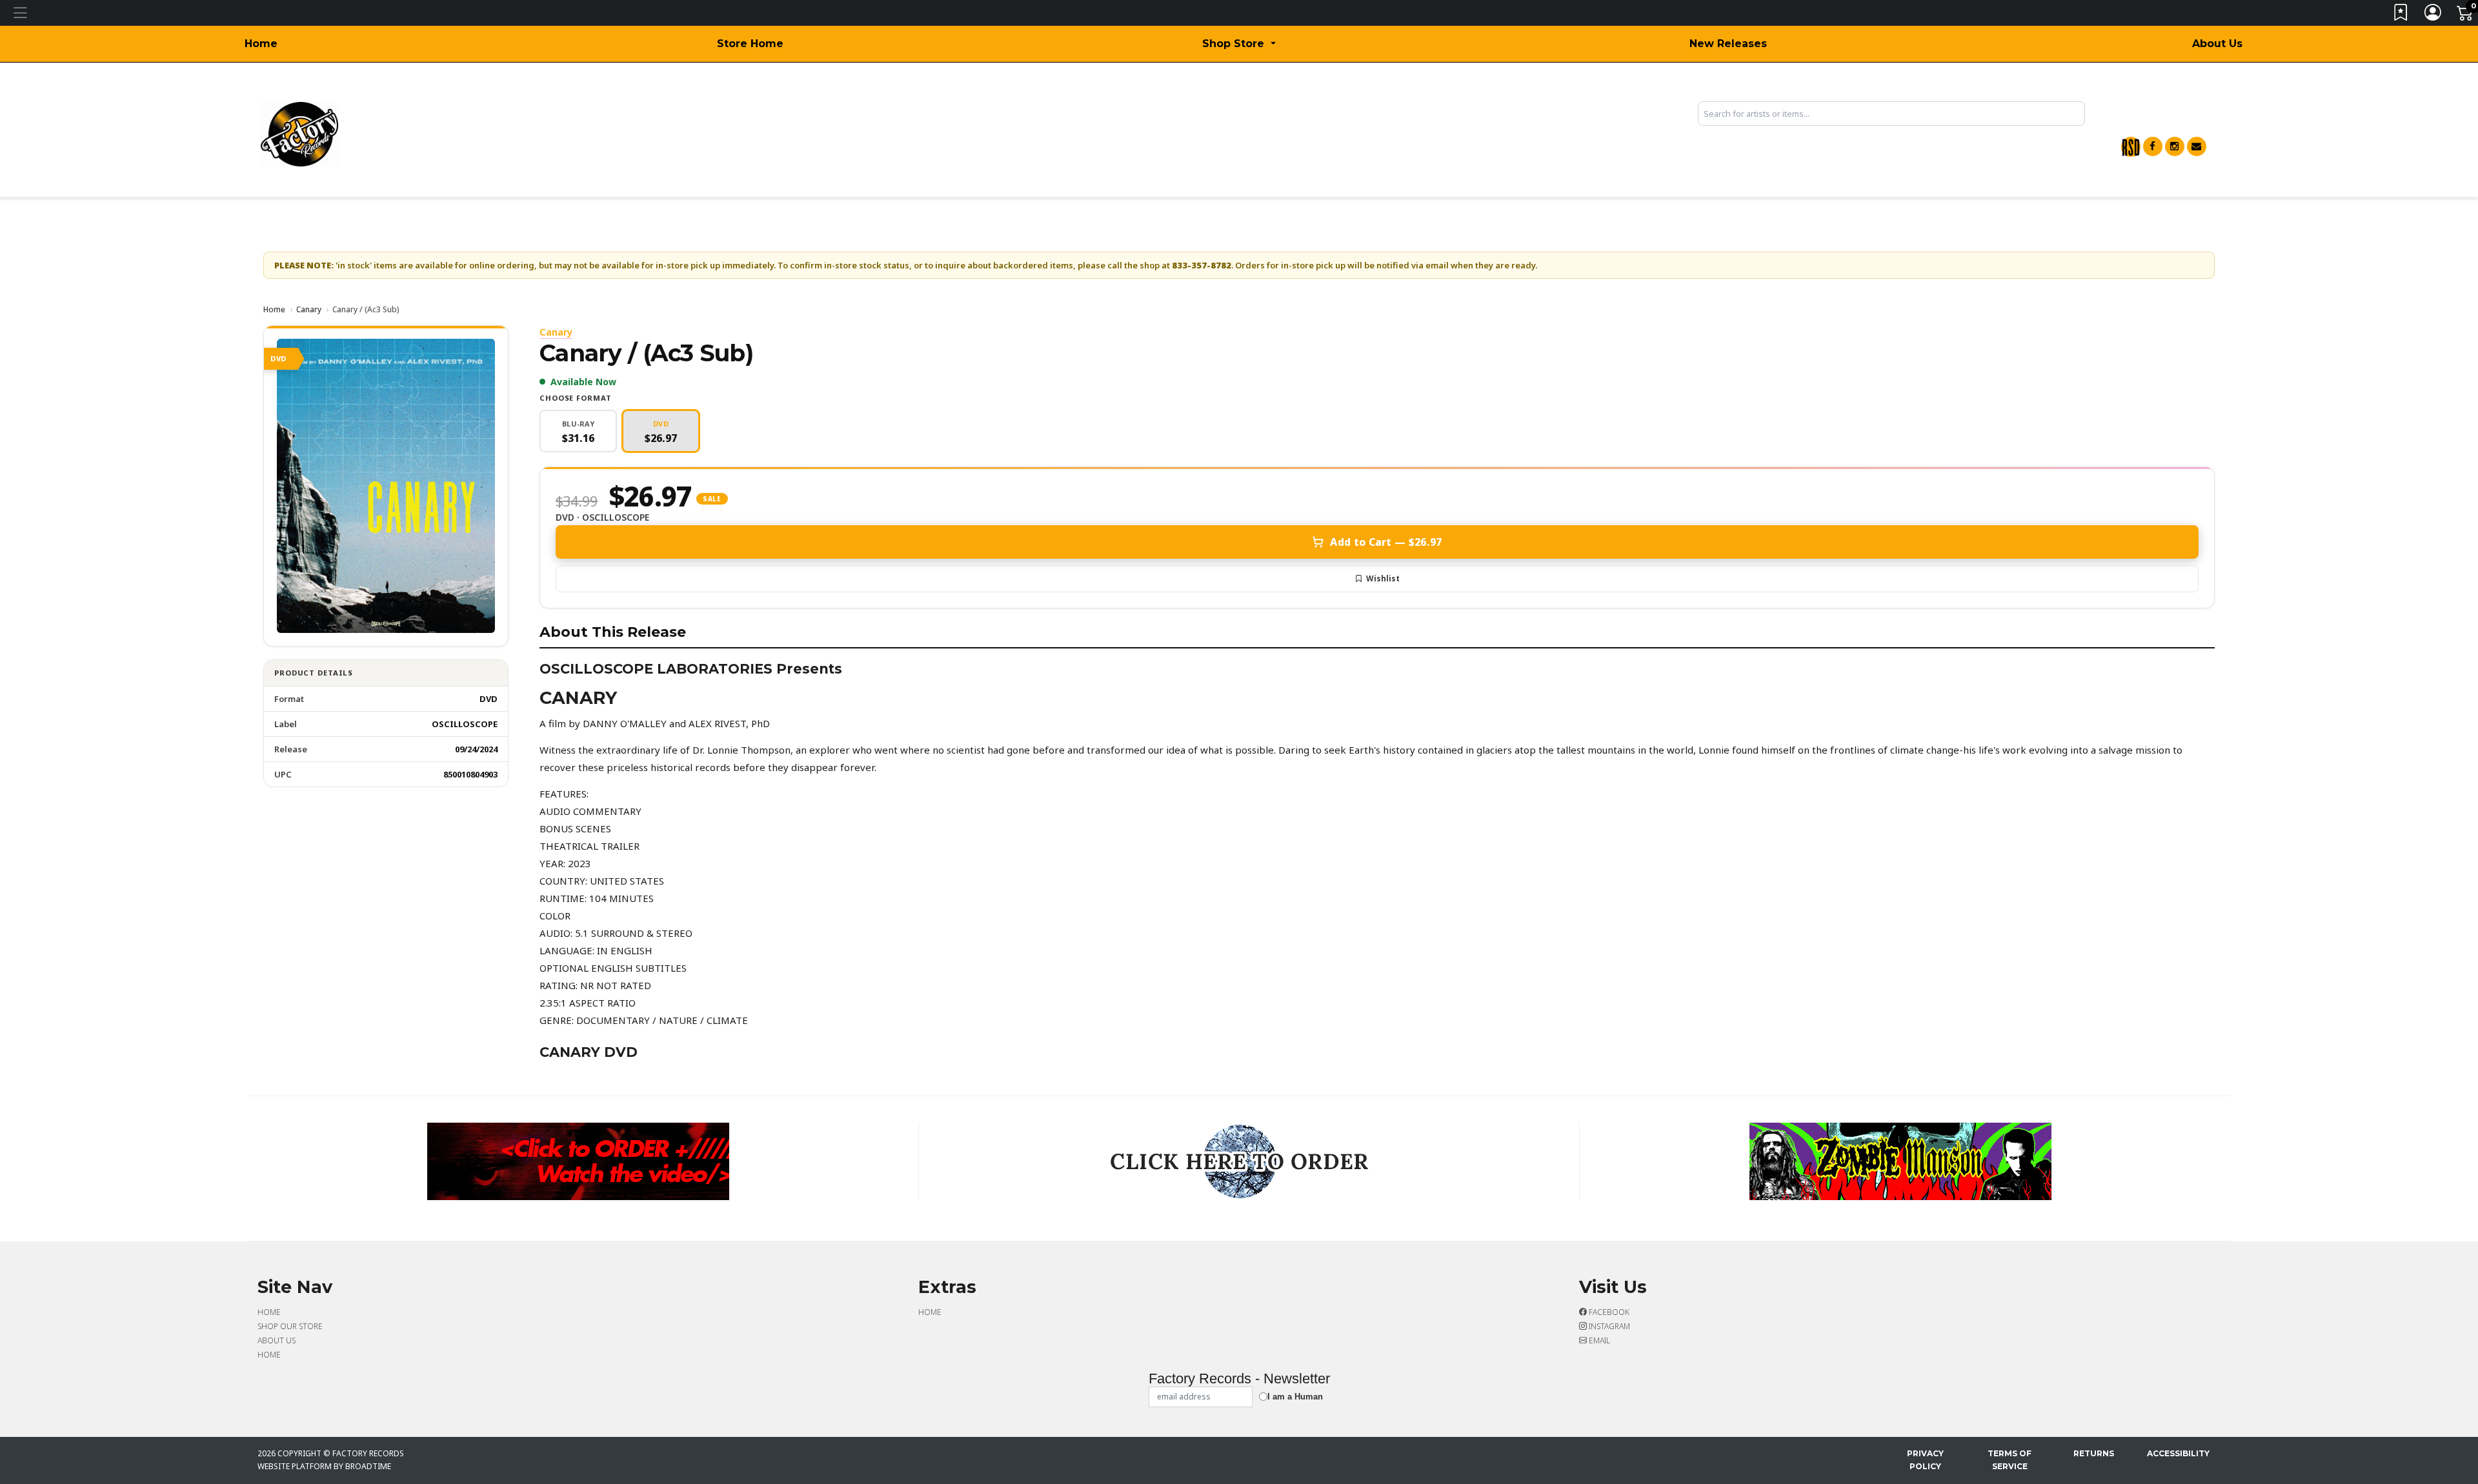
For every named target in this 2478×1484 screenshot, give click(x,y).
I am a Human (1295, 1397)
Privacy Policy (1925, 1460)
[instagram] (2175, 146)
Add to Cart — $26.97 (1386, 542)
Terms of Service (2010, 1460)
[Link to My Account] (2433, 15)
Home (261, 44)
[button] (1239, 44)
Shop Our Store (290, 1326)
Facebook (1608, 1312)
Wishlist (1383, 578)
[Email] (2197, 146)
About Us (2217, 44)
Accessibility (2178, 1453)
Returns (2094, 1453)
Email (1598, 1340)
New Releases (1728, 44)
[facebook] (2153, 146)
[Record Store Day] (2131, 147)
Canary (309, 309)
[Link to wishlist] (2401, 15)
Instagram (1608, 1326)
